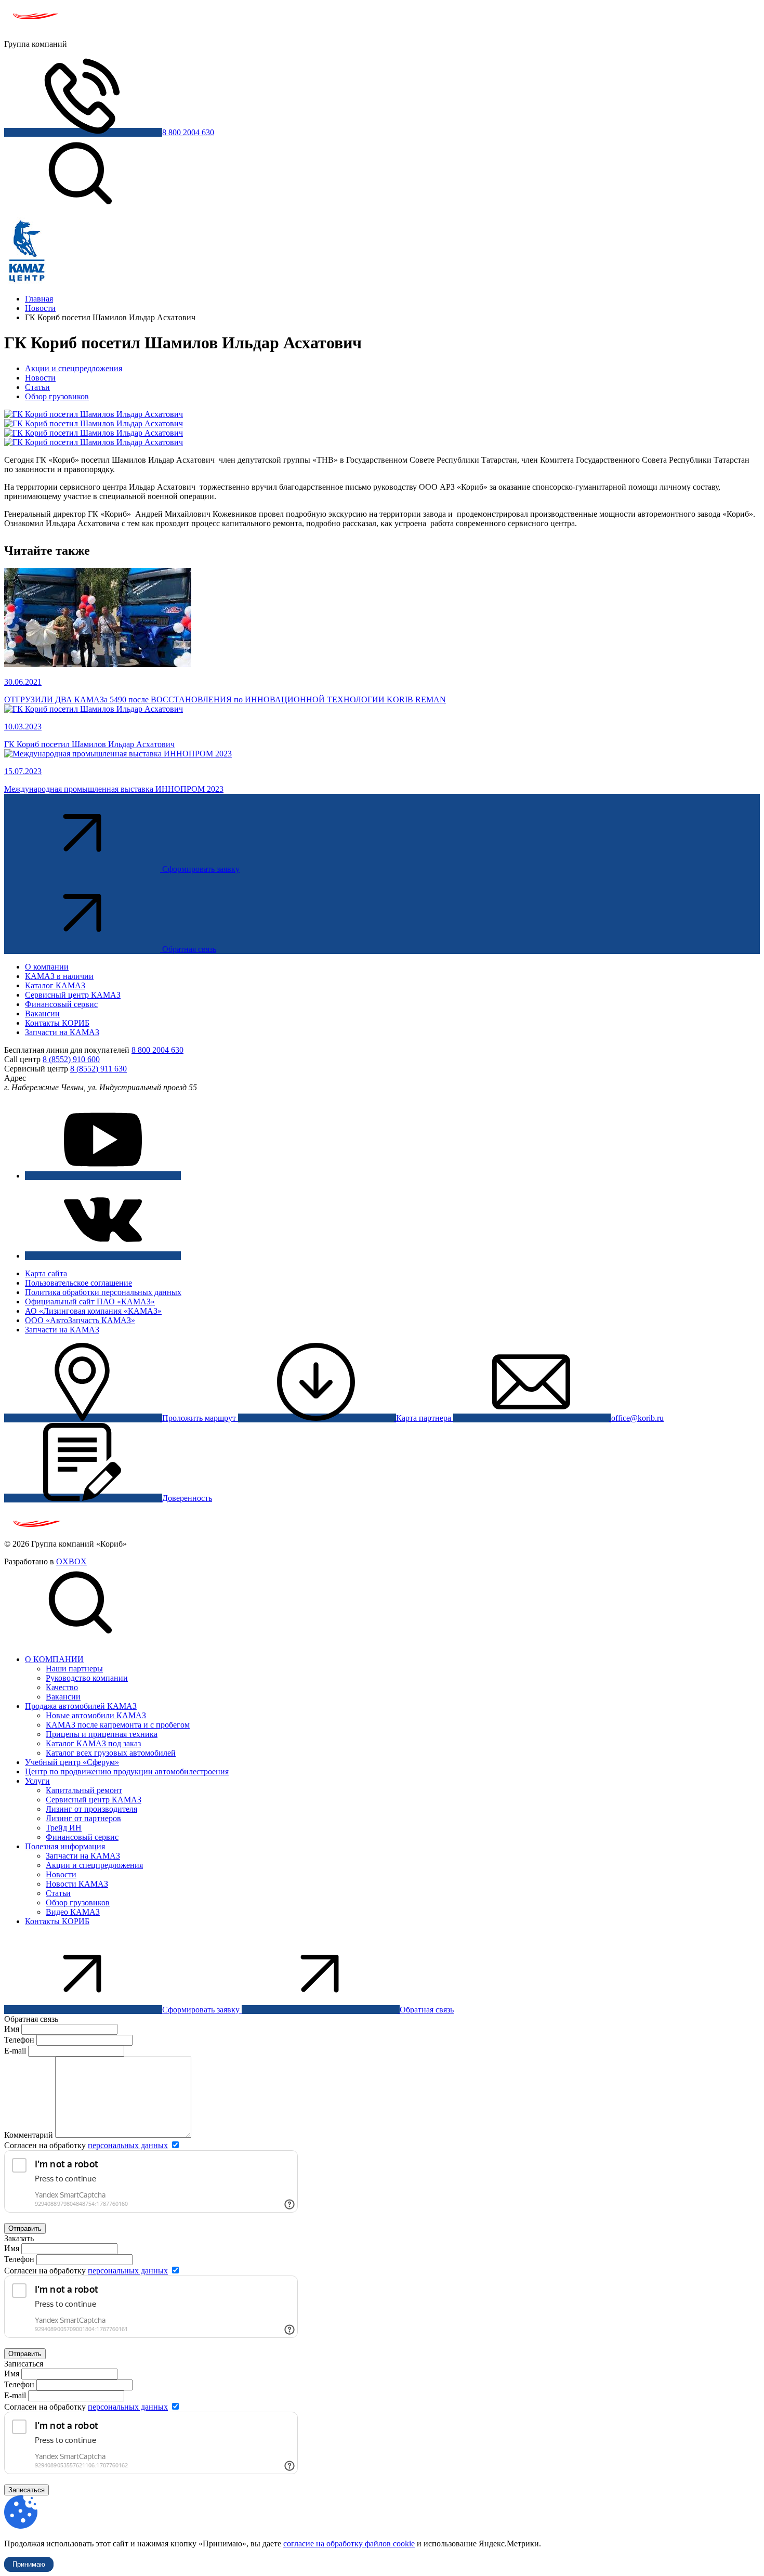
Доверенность (187, 1498)
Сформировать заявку (201, 869)
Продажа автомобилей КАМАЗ (81, 1706)
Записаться (27, 2490)
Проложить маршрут (200, 1418)
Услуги (37, 1781)
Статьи (37, 387)
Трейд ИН (64, 1828)
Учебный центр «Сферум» (72, 1762)
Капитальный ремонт (84, 1790)
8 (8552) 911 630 (98, 1069)
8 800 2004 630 (188, 132)
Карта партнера (425, 1418)
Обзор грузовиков (57, 396)
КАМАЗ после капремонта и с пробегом (118, 1725)
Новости (40, 378)
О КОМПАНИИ (54, 1659)
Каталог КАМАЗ (55, 985)
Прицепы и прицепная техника (102, 1734)
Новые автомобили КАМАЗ (96, 1715)
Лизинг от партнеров (83, 1818)
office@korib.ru (637, 1418)
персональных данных (128, 2145)
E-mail (16, 2051)
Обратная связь (189, 949)
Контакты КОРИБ (57, 1023)
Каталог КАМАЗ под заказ (93, 1743)
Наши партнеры (74, 1669)
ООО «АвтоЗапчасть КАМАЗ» (80, 1320)
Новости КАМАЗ (77, 1884)
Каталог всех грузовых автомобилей (111, 1753)
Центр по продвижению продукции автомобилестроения (127, 1771)
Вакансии (42, 1014)
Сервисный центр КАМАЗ (73, 995)
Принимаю (29, 2564)
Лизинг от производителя (91, 1809)
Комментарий (29, 2135)
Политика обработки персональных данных (103, 1292)
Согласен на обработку (86, 2145)
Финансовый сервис (61, 1004)
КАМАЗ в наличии (59, 976)
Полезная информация (65, 1846)
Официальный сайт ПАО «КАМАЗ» (90, 1302)
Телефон (19, 2040)
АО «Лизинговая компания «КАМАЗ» (93, 1311)
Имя (12, 2029)
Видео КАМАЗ (73, 1912)
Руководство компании (87, 1678)
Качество (62, 1687)
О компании (47, 967)
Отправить (25, 2228)
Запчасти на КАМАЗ (62, 1032)
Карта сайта (46, 1273)
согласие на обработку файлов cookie (349, 2544)
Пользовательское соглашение (78, 1283)
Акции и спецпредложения (74, 368)
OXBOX (71, 1561)
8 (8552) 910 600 (71, 1059)
